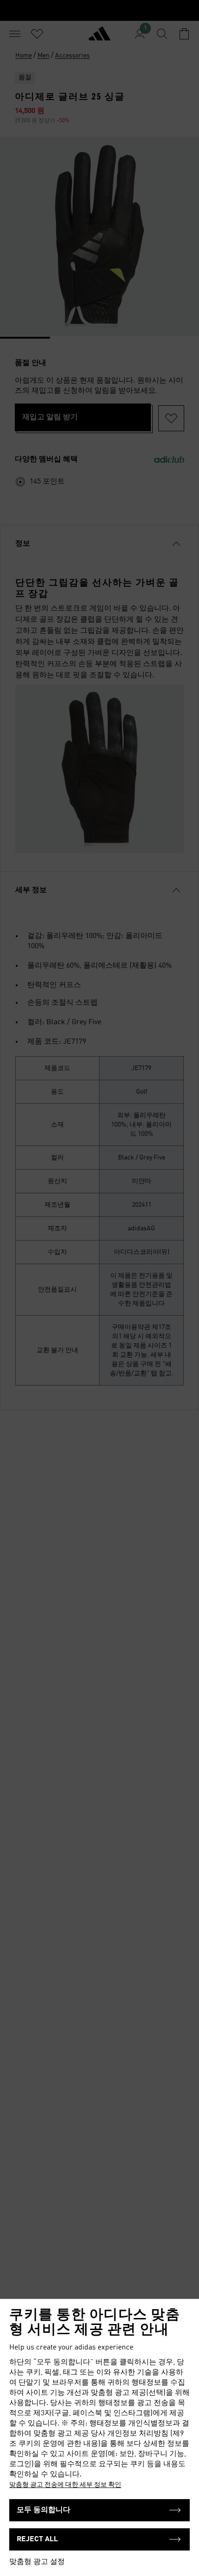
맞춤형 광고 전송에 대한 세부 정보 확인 (65, 2485)
